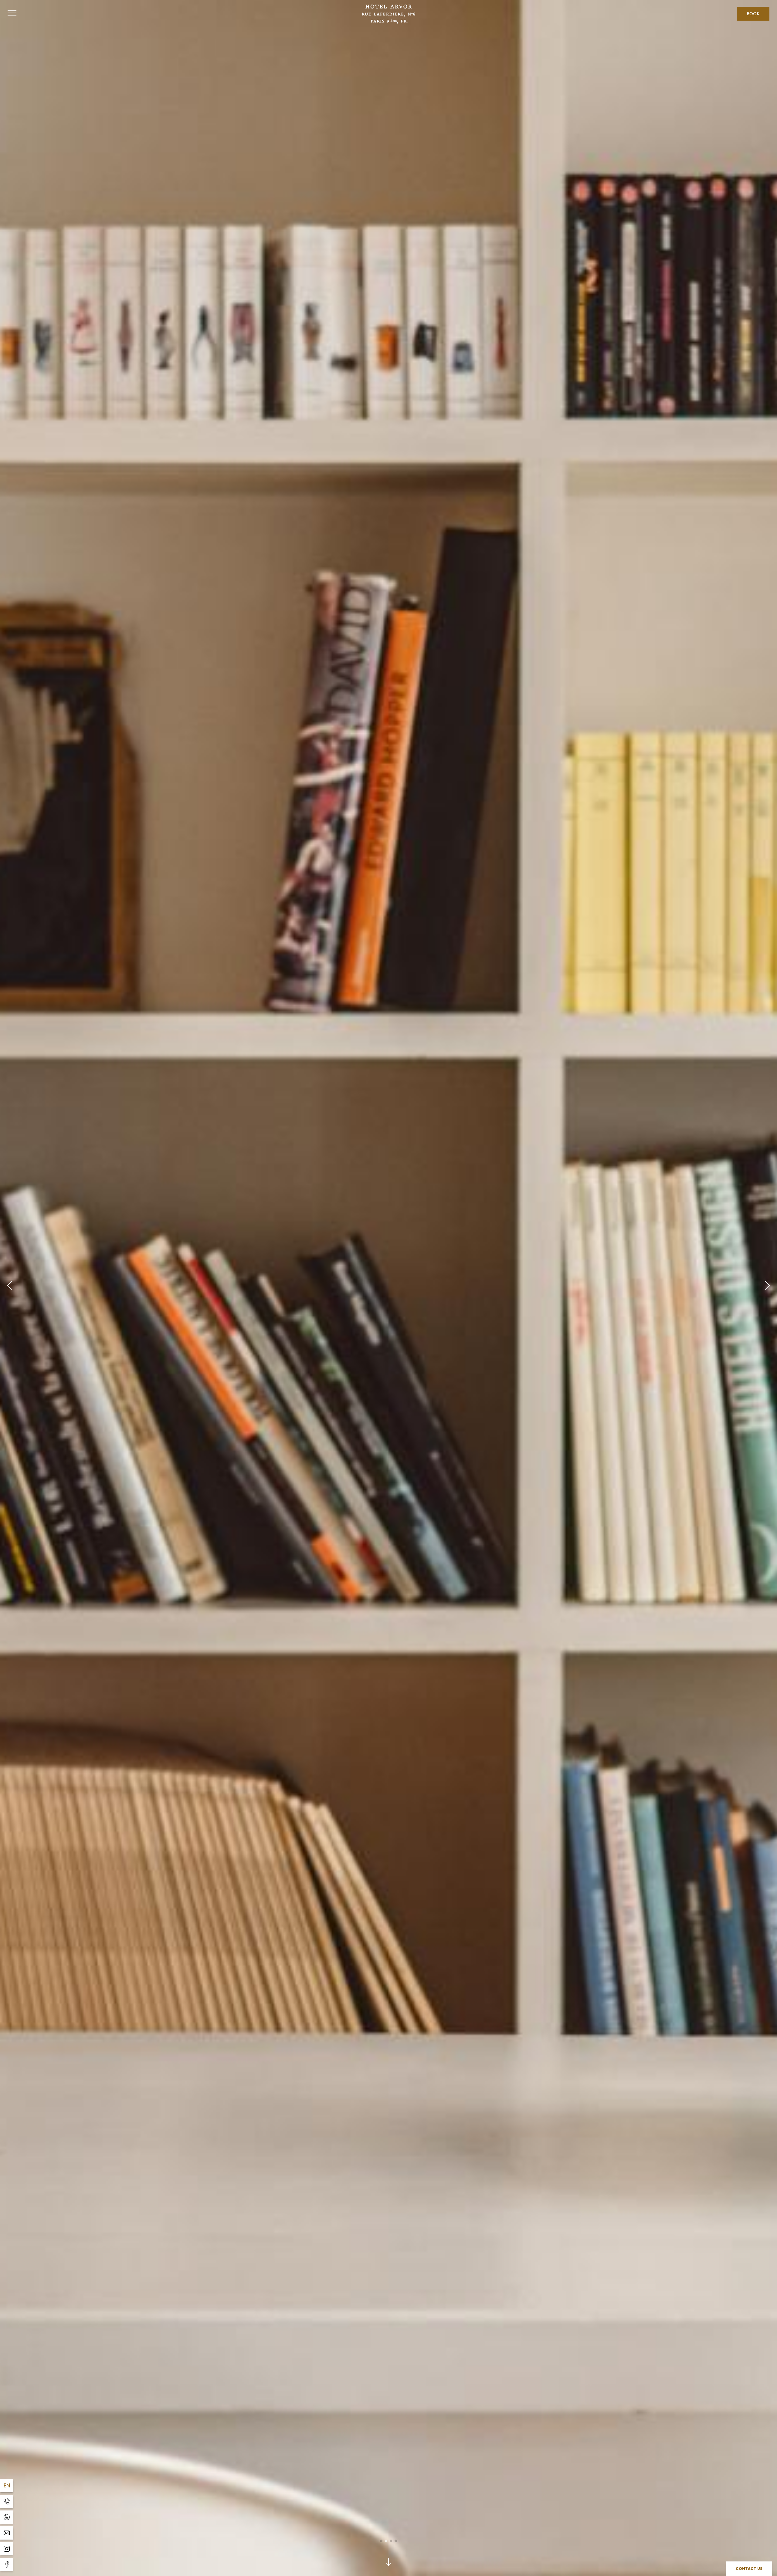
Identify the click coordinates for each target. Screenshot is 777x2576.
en (7, 2485)
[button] (10, 1288)
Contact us (749, 2569)
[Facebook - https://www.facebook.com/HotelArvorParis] (7, 2564)
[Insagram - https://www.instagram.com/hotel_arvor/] (7, 2549)
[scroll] (388, 2562)
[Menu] (12, 14)
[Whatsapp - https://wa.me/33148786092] (7, 2517)
